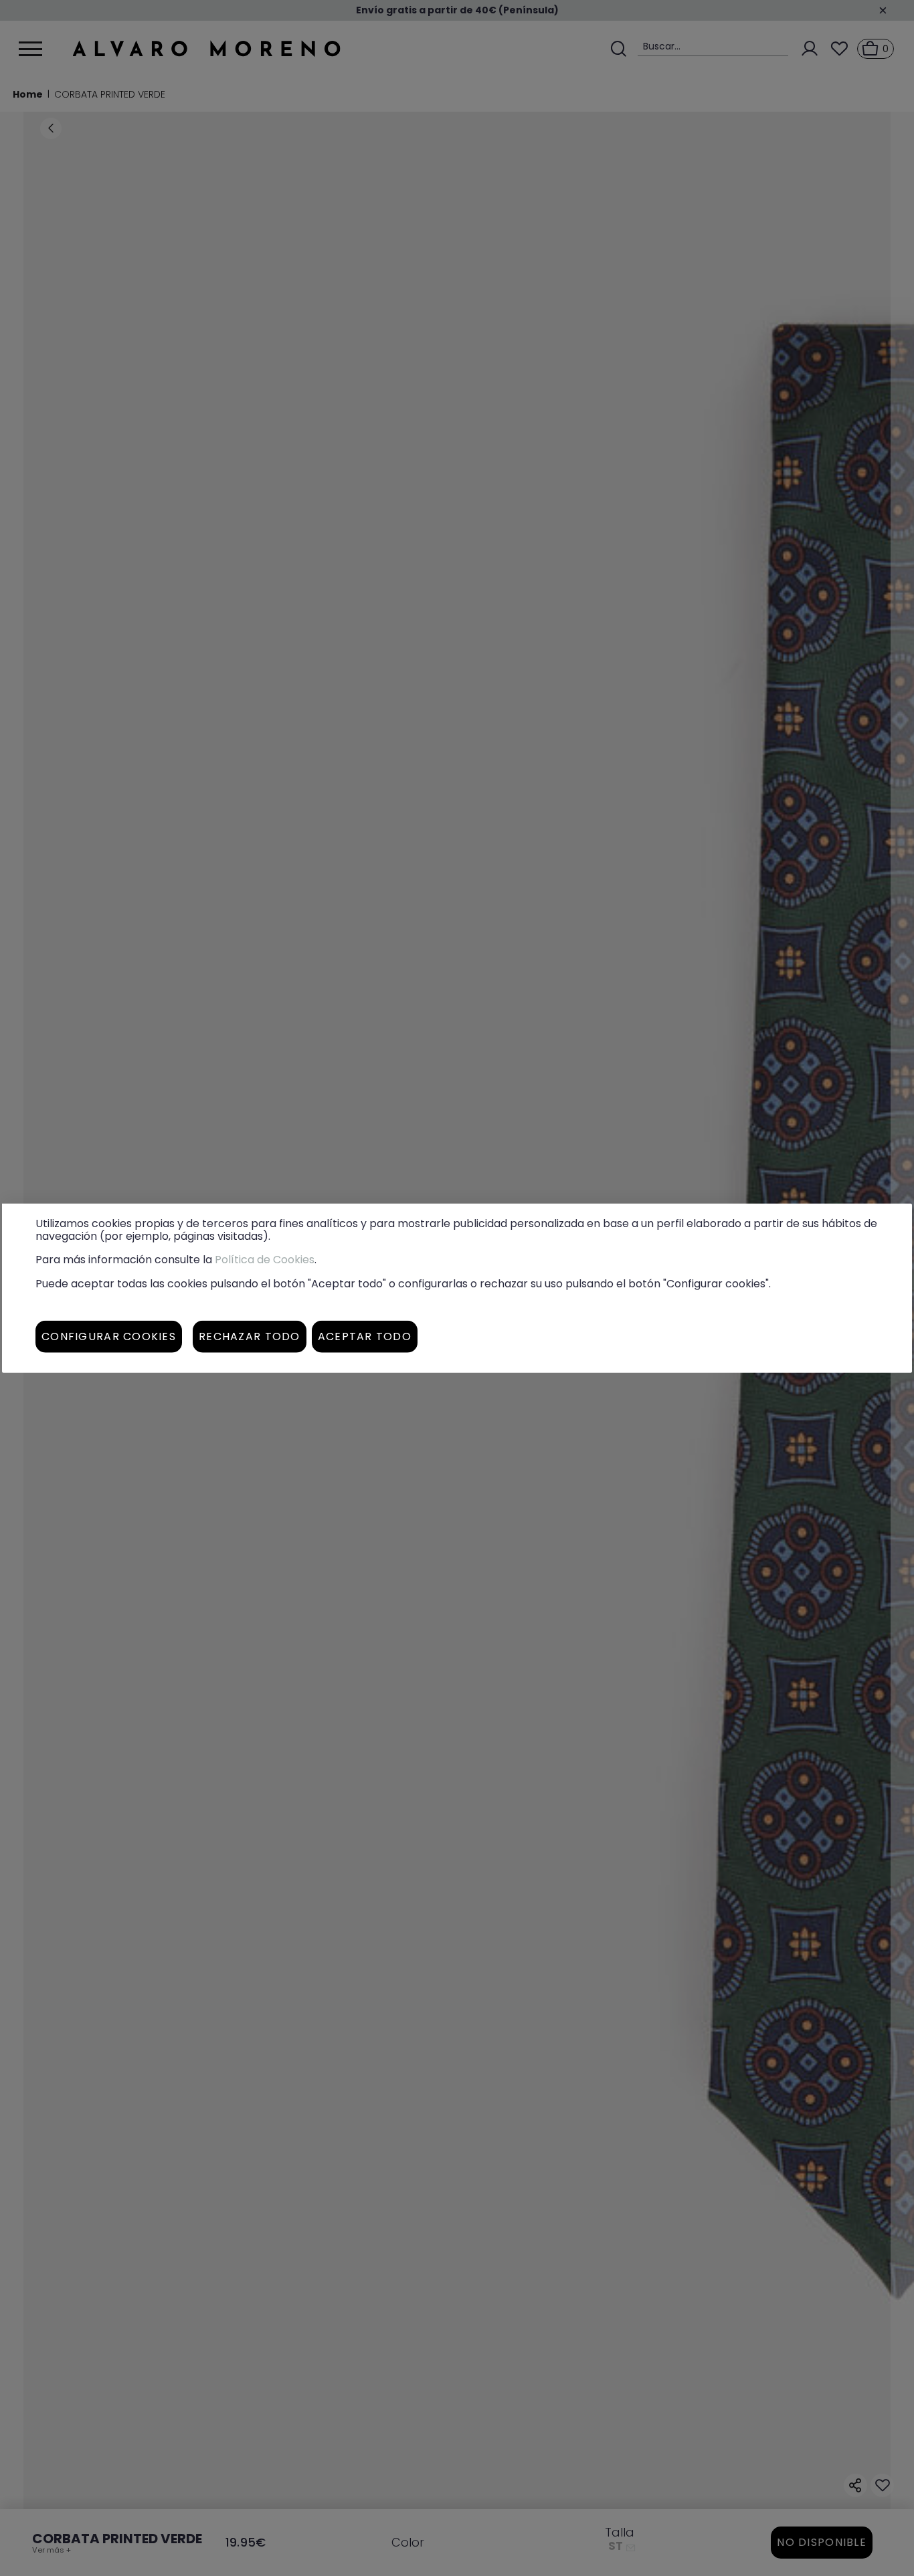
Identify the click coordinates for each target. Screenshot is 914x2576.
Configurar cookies (109, 1336)
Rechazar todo (250, 1336)
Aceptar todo (365, 1336)
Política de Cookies (265, 1260)
